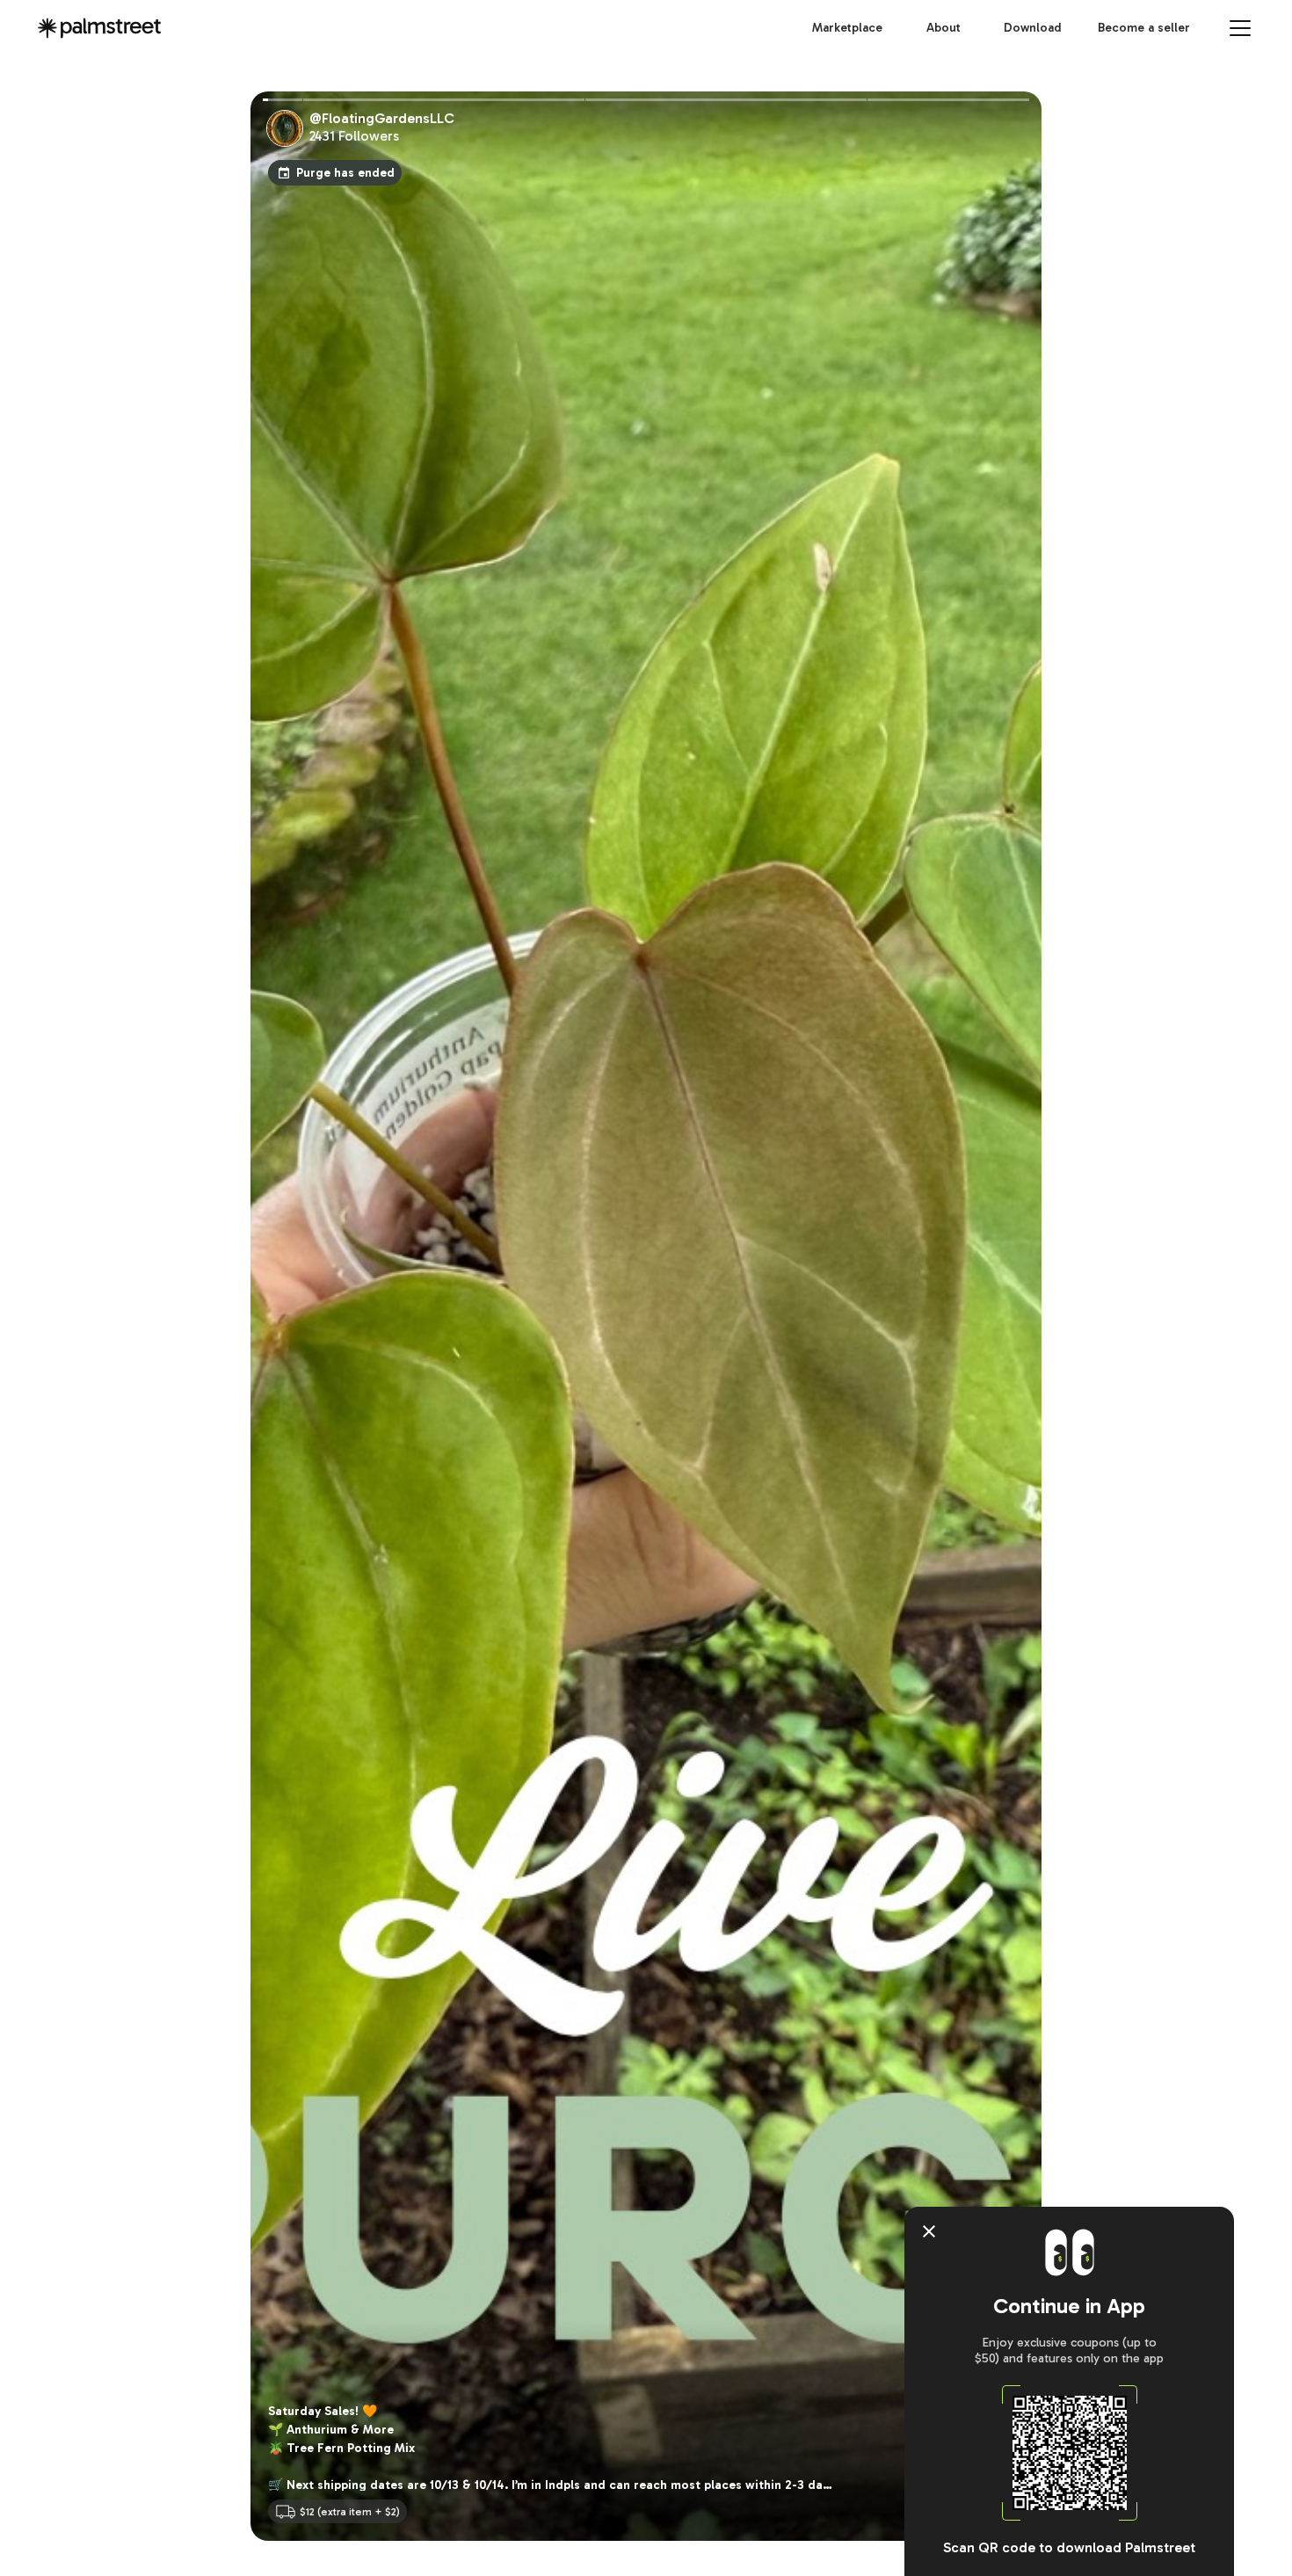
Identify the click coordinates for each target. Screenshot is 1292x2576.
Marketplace (847, 28)
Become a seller (1144, 28)
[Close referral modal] (929, 2231)
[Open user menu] (1240, 28)
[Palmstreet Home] (99, 28)
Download (1032, 28)
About (944, 28)
